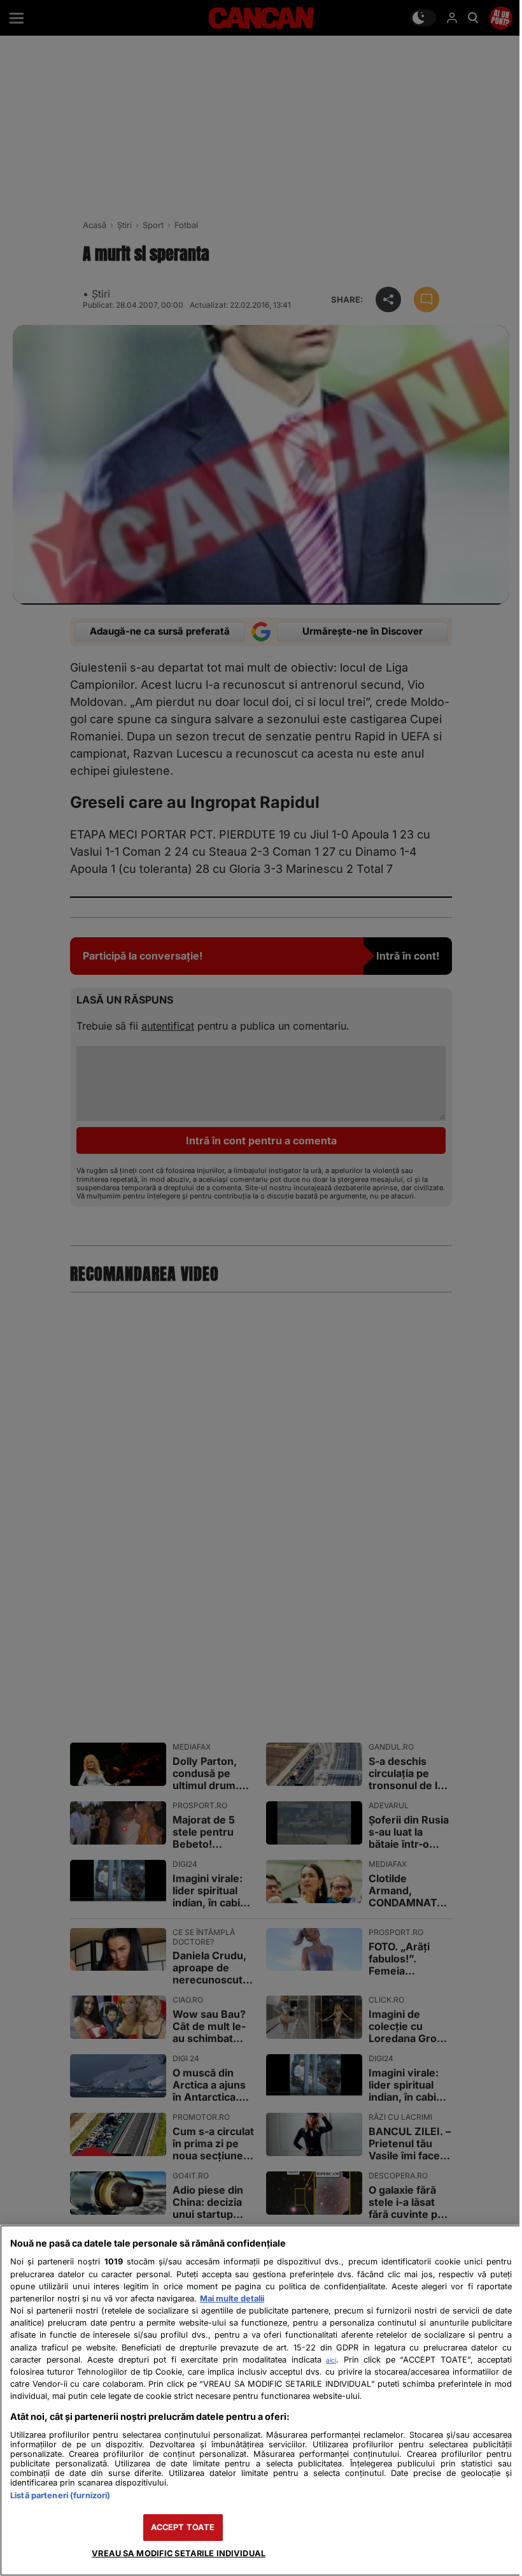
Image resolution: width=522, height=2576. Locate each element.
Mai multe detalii (232, 2299)
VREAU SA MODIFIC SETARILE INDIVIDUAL (179, 2553)
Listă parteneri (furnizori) (60, 2495)
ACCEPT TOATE (183, 2527)
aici (331, 2360)
